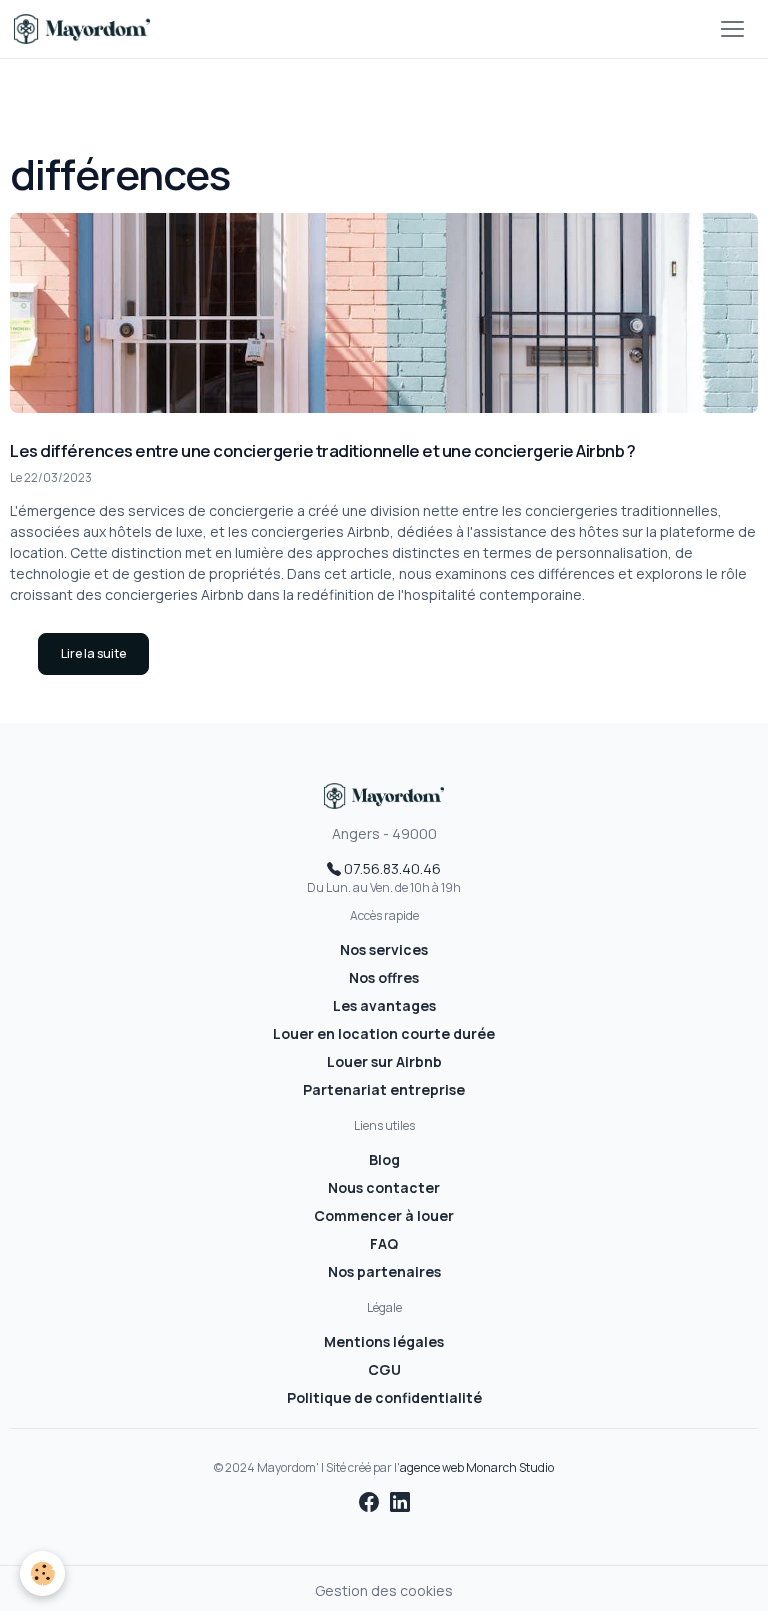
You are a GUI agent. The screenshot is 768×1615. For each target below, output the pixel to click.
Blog (384, 1159)
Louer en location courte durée (384, 1033)
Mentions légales (384, 1341)
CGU (384, 1369)
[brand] (85, 29)
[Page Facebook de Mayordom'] (371, 1501)
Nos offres (384, 977)
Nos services (384, 949)
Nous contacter (384, 1187)
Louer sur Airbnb (384, 1061)
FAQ (384, 1243)
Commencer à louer (384, 1215)
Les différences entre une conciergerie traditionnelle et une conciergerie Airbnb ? (322, 450)
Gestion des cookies (384, 1590)
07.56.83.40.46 (391, 868)
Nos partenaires (384, 1271)
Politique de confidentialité (384, 1397)
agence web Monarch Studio (477, 1467)
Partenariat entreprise (384, 1089)
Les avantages (384, 1005)
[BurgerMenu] (732, 29)
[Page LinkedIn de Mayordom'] (400, 1501)
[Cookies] (42, 1573)
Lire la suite (93, 653)
